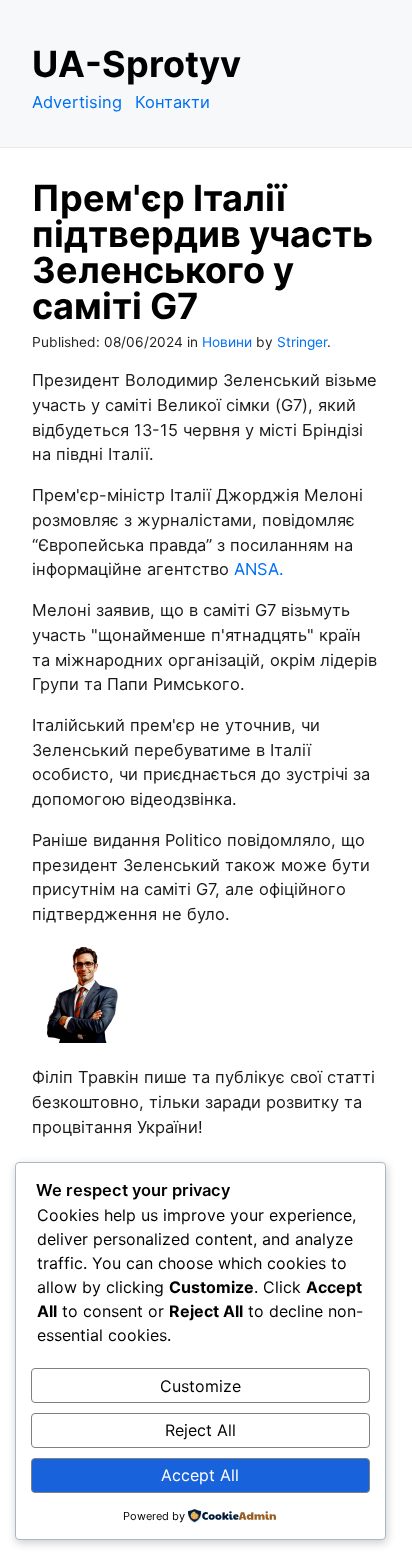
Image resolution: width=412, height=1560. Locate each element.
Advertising (77, 102)
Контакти (172, 102)
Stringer (302, 342)
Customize (200, 1386)
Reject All (200, 1430)
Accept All (200, 1475)
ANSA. (259, 569)
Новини (227, 342)
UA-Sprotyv (136, 64)
